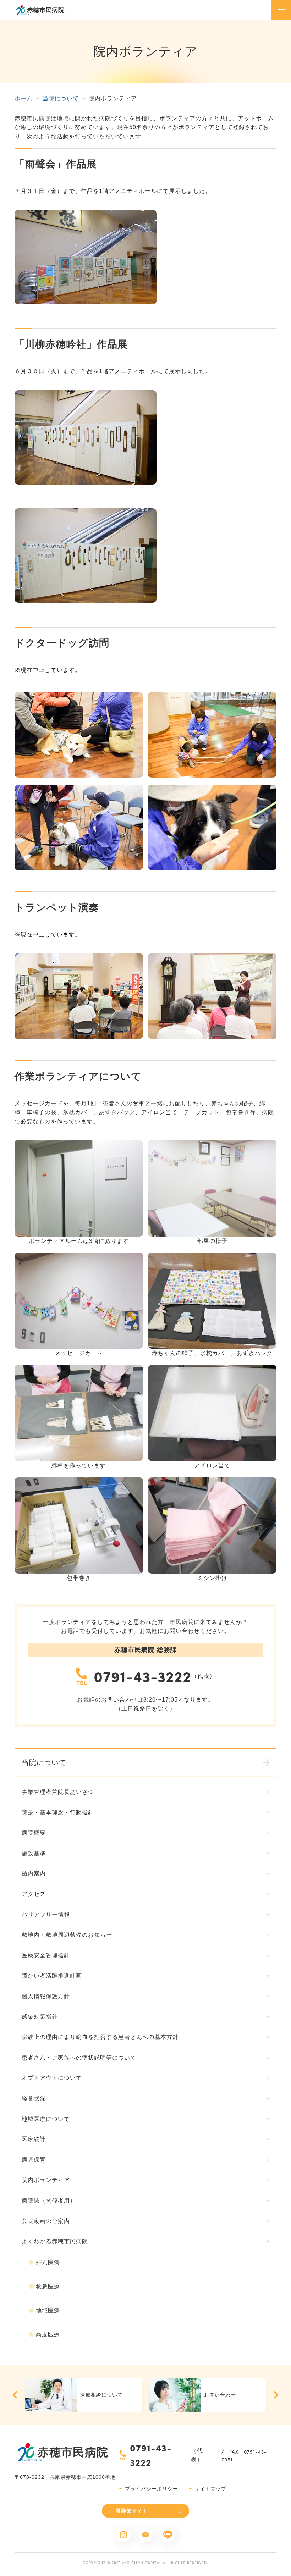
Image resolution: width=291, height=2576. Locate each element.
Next (276, 2395)
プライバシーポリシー (152, 2489)
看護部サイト (132, 2511)
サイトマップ (210, 2489)
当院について (61, 98)
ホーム (24, 98)
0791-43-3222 (142, 1676)
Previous (15, 2395)
